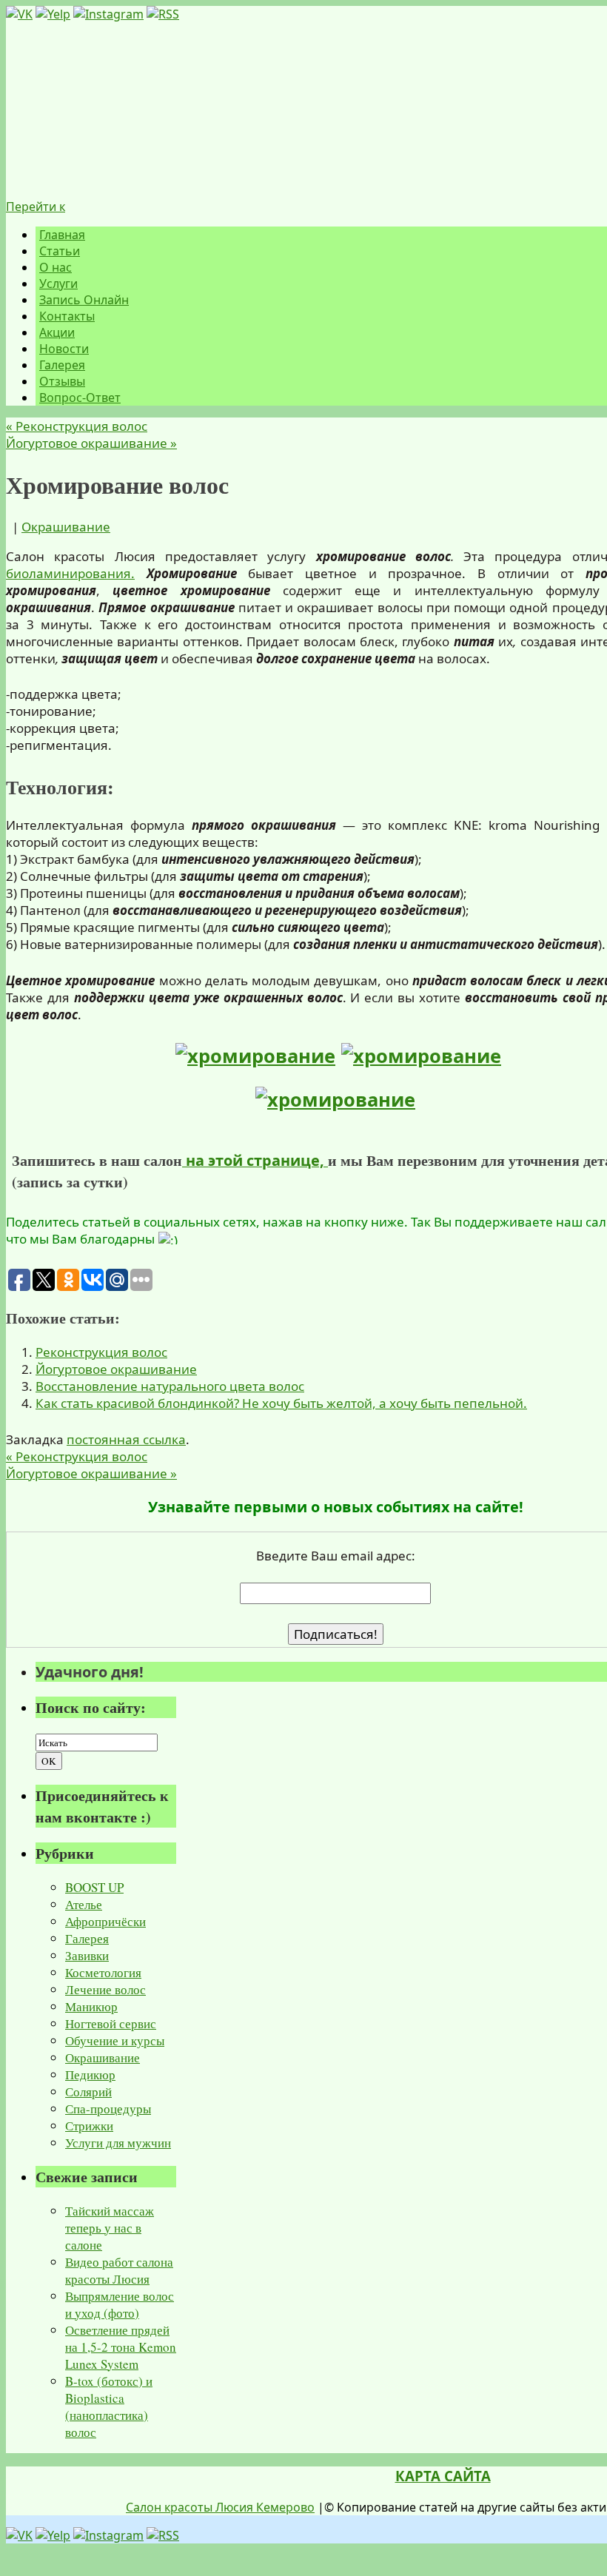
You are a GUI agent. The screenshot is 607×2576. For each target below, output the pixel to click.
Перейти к (36, 207)
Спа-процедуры (108, 2109)
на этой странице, (255, 1160)
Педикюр (90, 2074)
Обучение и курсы (115, 2040)
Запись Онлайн (84, 300)
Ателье (84, 1904)
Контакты (67, 316)
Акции (57, 332)
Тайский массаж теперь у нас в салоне (110, 2228)
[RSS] (163, 14)
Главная (62, 235)
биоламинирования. (70, 573)
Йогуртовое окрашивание (91, 443)
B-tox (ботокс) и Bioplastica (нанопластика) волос (109, 2406)
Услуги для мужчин (118, 2143)
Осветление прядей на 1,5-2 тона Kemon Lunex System (121, 2347)
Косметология (103, 1972)
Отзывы (62, 381)
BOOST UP (94, 1887)
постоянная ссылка (126, 1439)
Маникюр (91, 2006)
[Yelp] (53, 14)
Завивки (87, 1955)
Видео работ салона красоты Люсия (119, 2270)
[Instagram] (108, 14)
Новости (64, 349)
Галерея (62, 365)
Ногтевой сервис (111, 2023)
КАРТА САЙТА (443, 2476)
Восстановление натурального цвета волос (170, 1386)
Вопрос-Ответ (80, 398)
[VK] (19, 14)
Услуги (58, 284)
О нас (56, 267)
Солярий (88, 2092)
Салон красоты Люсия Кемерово (220, 2507)
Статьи (60, 251)
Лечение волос (105, 1989)
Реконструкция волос (77, 426)
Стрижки (89, 2126)
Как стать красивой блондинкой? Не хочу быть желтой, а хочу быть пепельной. (281, 1403)
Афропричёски (105, 1921)
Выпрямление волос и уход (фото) (120, 2304)
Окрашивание (66, 527)
